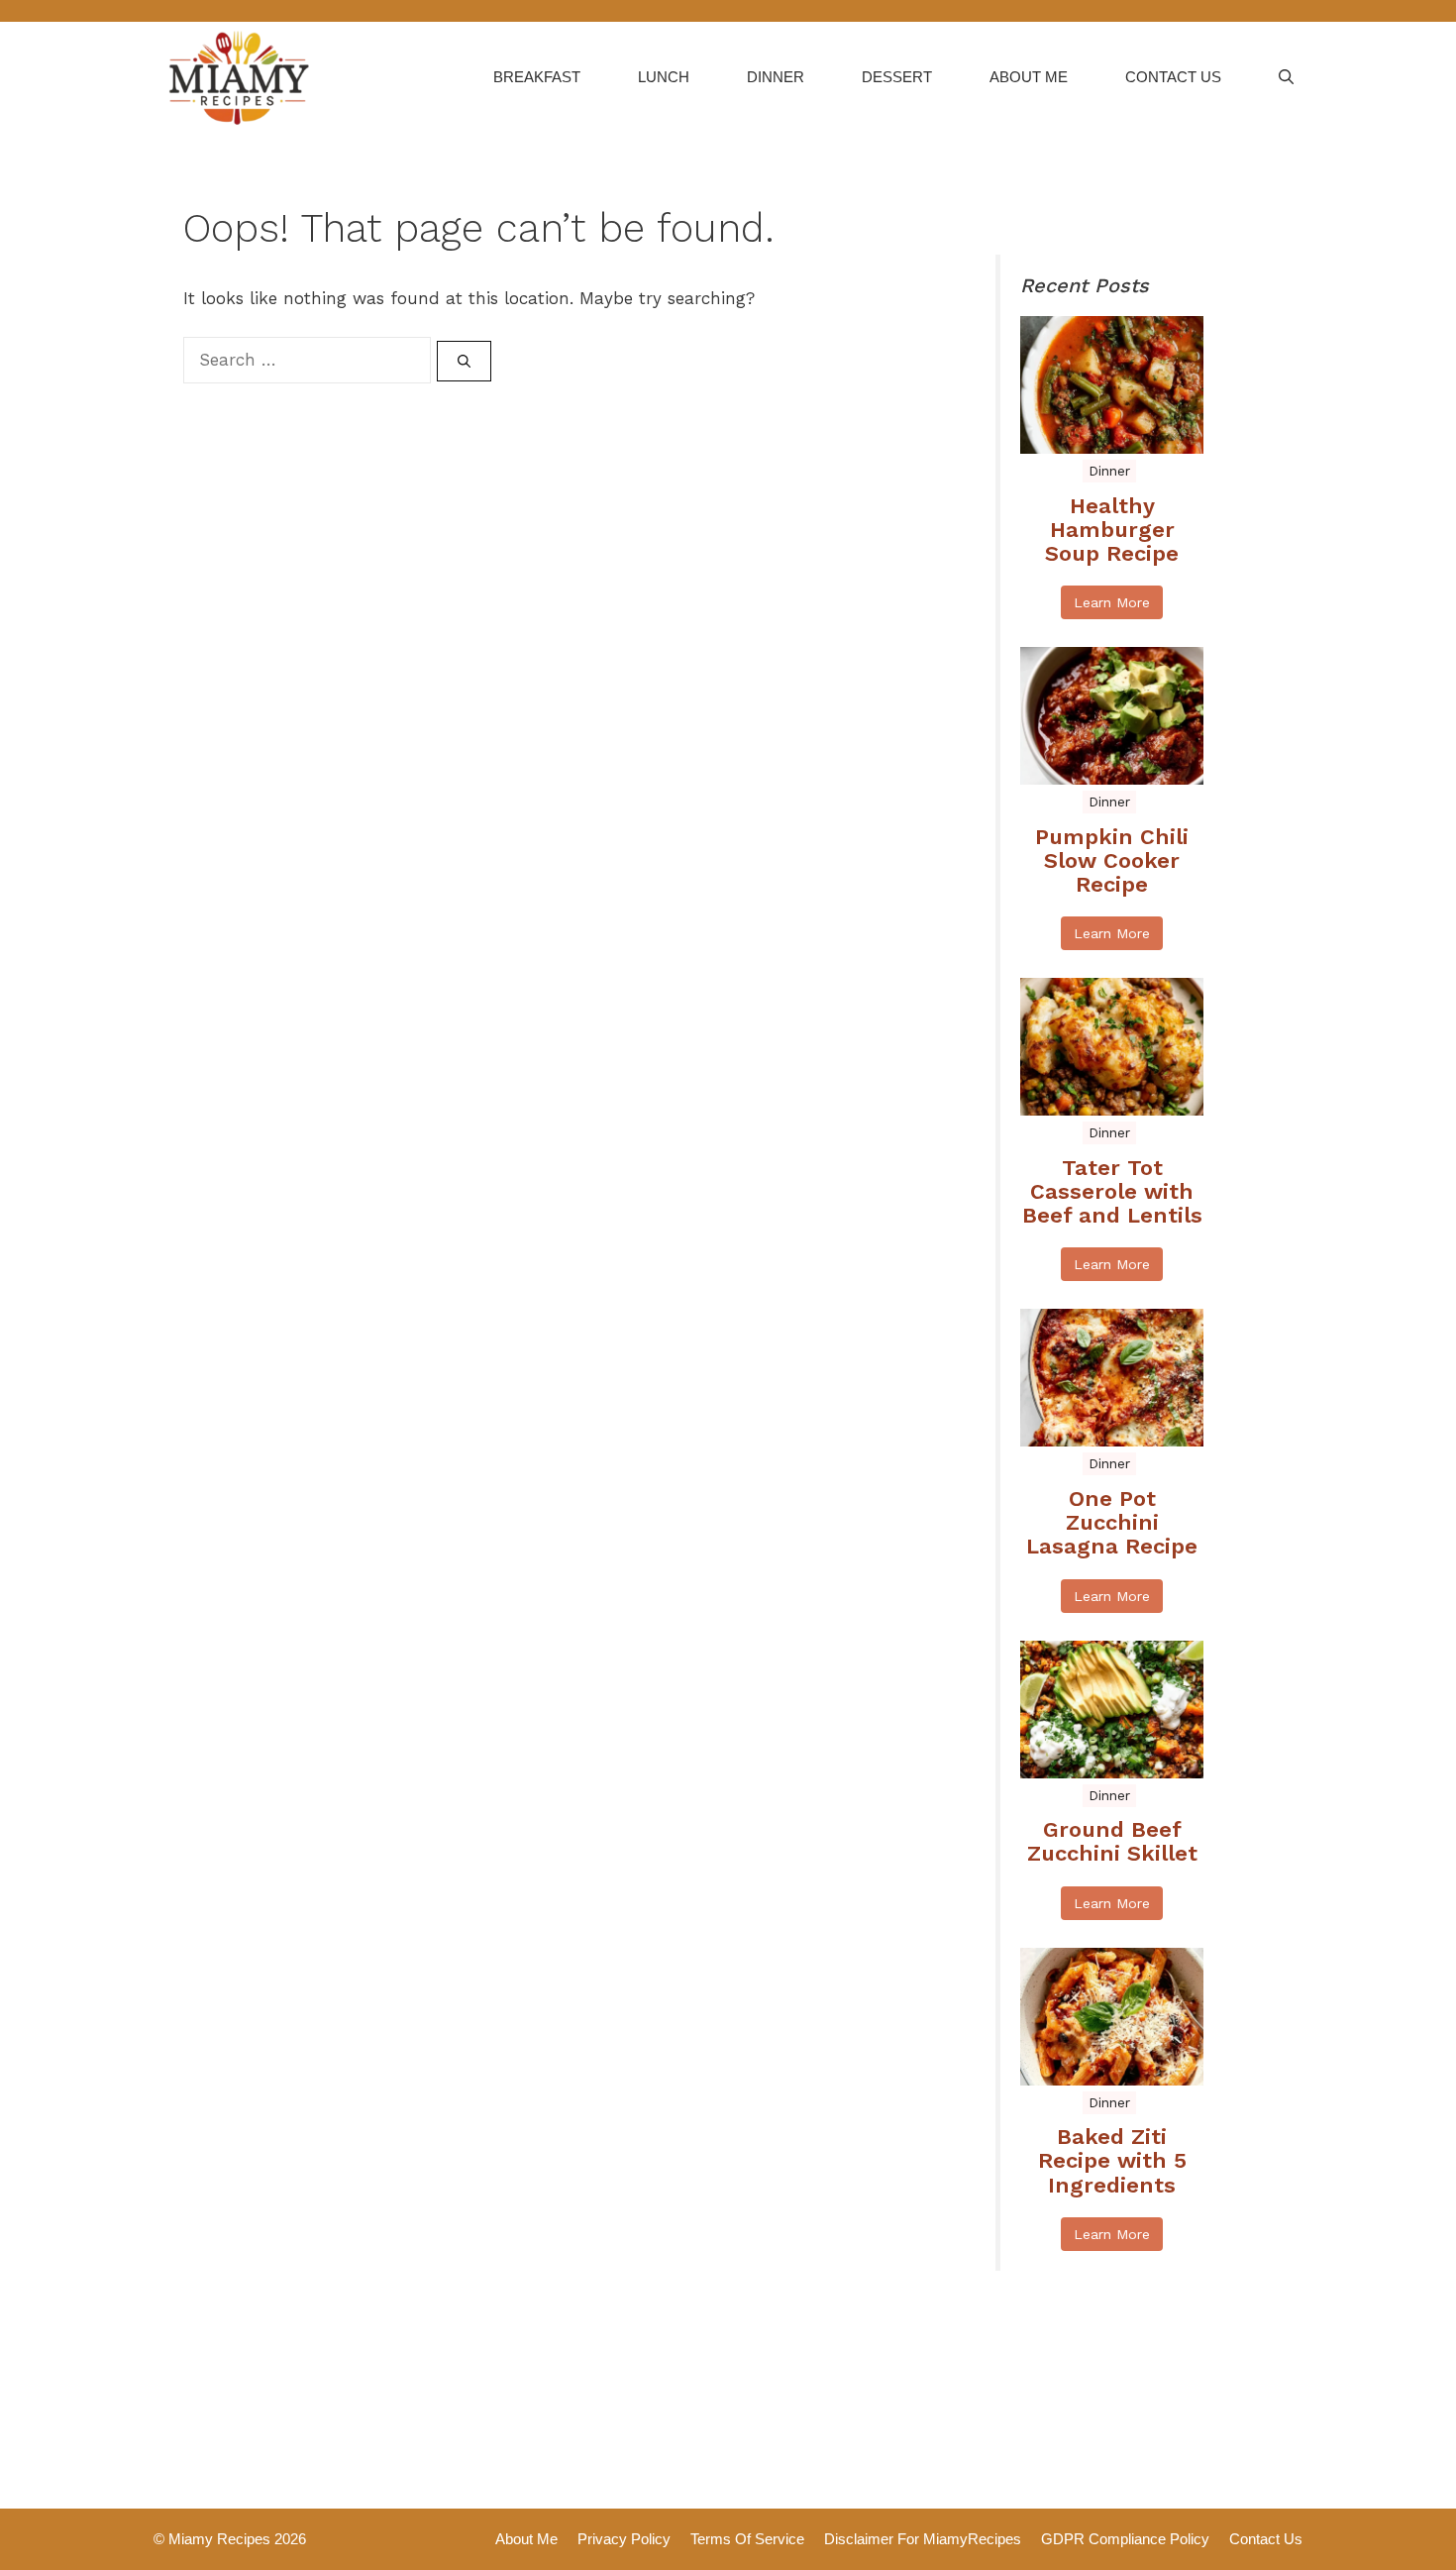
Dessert (897, 77)
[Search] (464, 362)
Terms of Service (747, 2539)
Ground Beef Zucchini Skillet (1112, 1842)
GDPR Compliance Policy (1125, 2539)
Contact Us (1173, 77)
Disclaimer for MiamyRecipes (923, 2539)
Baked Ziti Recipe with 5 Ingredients (1112, 2161)
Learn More (1112, 602)
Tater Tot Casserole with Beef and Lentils (1112, 1192)
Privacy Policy (624, 2539)
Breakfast (537, 77)
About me (1029, 77)
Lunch (664, 77)
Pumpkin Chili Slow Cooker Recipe (1112, 861)
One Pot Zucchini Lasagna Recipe (1112, 1523)
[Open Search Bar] (1286, 77)
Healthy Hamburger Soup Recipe (1112, 530)
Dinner (776, 77)
